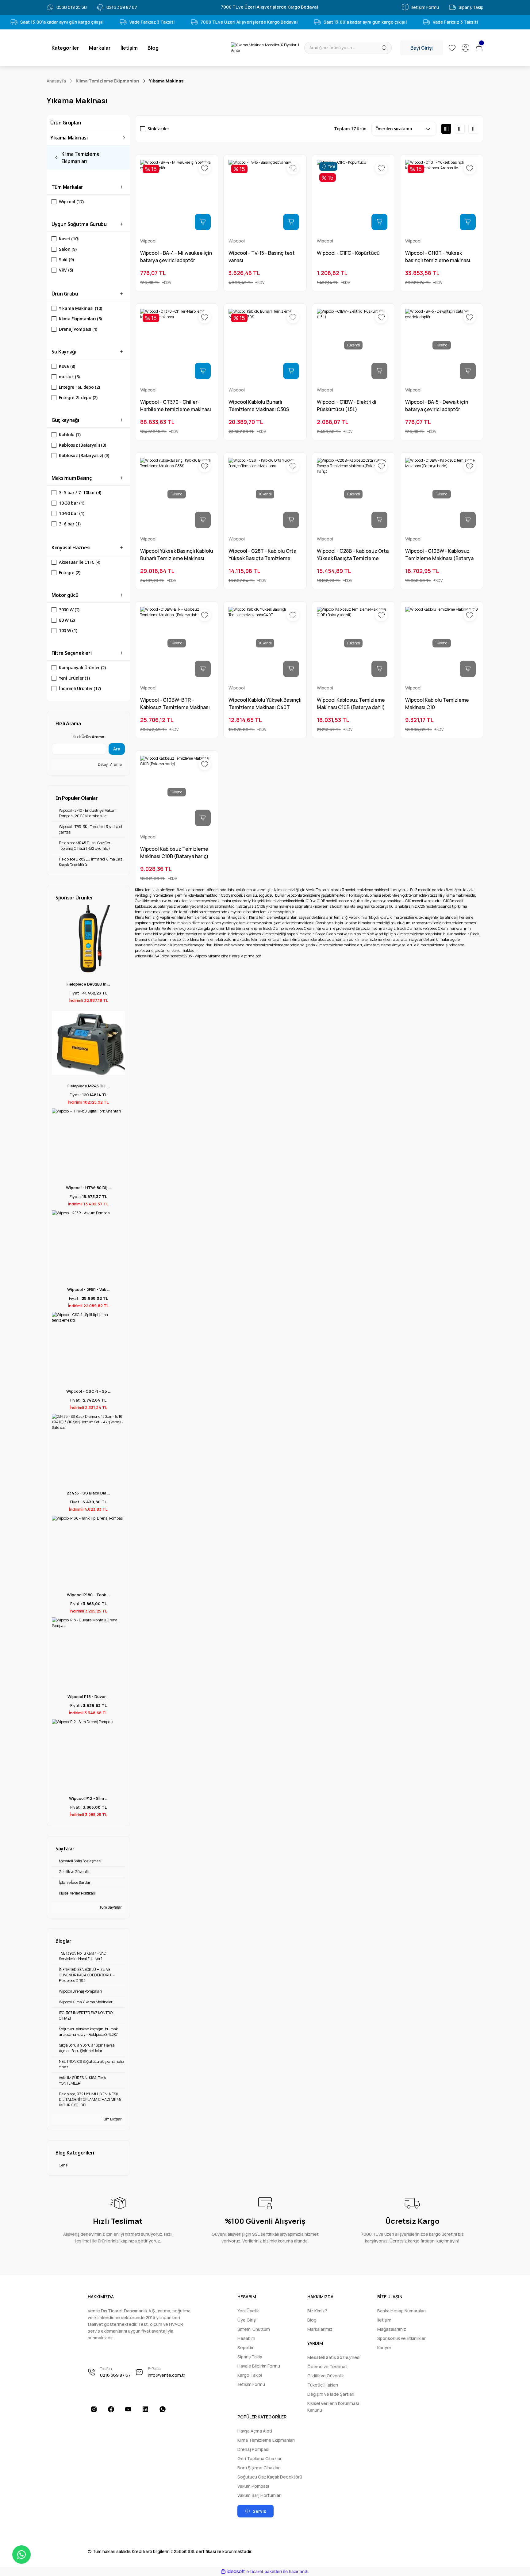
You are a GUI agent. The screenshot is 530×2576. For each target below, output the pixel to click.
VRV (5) (66, 270)
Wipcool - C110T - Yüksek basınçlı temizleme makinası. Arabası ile (438, 257)
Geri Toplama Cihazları (260, 2458)
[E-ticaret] (264, 2571)
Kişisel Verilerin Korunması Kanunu (333, 2407)
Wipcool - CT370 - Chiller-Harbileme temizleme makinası (176, 406)
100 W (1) (68, 630)
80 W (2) (67, 620)
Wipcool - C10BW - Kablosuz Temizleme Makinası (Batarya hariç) (439, 555)
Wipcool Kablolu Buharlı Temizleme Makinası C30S (259, 406)
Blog (312, 2320)
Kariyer (384, 2347)
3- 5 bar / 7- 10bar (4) (80, 492)
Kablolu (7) (70, 435)
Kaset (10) (69, 239)
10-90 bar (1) (71, 513)
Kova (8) (67, 366)
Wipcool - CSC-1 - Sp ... (88, 1391)
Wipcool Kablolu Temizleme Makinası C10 (437, 704)
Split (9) (66, 260)
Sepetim (246, 2347)
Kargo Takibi (250, 2375)
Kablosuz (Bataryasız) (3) (84, 455)
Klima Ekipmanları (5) (80, 319)
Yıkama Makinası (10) (80, 308)
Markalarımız (320, 2329)
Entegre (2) (70, 572)
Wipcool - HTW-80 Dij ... (88, 1188)
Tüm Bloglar (111, 2119)
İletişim (384, 2320)
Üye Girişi (247, 2320)
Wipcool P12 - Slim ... (88, 1798)
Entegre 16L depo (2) (79, 387)
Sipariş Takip (250, 2357)
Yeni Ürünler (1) (74, 678)
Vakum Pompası (253, 2486)
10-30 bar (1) (71, 503)
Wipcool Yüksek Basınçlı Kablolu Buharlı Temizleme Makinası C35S (177, 555)
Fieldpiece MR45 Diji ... (88, 1086)
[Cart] (479, 48)
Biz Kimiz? (317, 2311)
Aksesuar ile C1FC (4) (80, 562)
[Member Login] (466, 48)
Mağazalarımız (392, 2329)
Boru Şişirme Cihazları (259, 2468)
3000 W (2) (69, 610)
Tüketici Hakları (323, 2385)
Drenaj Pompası (253, 2449)
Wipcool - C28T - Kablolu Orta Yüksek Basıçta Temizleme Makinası (262, 555)
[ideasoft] (233, 2572)
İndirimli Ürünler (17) (80, 688)
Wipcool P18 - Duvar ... (88, 1696)
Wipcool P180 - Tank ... (88, 1595)
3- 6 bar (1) (70, 524)
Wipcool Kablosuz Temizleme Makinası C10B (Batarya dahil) (351, 704)
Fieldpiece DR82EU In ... (88, 984)
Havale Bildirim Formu (259, 2366)
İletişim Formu (251, 2384)
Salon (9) (68, 249)
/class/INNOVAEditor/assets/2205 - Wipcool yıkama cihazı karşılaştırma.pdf (198, 956)
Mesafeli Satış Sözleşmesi (334, 2357)
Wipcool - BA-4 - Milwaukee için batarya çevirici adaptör (176, 257)
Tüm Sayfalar (110, 1907)
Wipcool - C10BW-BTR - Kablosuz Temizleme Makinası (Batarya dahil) (175, 704)
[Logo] (265, 48)
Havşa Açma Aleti (255, 2431)
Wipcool (148, 241)
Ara (117, 749)
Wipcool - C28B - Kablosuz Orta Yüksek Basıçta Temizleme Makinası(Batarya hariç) (353, 555)
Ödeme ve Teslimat (327, 2366)
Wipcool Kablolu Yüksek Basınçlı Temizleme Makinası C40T (265, 704)
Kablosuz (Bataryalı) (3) (82, 445)
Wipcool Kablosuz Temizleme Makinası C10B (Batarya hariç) (174, 853)
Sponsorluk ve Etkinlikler (401, 2338)
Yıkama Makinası (167, 81)
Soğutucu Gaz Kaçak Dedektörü (270, 2477)
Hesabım (246, 2338)
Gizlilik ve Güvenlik (326, 2376)
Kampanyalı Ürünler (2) (82, 668)
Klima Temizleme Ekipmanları (266, 2440)
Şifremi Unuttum (254, 2329)
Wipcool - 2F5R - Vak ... (88, 1289)
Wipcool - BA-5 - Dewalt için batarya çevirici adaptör (437, 406)
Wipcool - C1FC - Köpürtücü (348, 253)
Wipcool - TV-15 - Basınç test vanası (262, 257)
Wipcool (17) (71, 202)
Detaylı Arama (109, 764)
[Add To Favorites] (205, 168)
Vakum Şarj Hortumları (259, 2495)
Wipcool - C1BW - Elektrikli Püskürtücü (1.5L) (347, 406)
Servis (259, 2511)
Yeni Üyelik (248, 2311)
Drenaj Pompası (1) (78, 329)
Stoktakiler (158, 129)
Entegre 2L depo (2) (78, 397)
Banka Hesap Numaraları (401, 2311)
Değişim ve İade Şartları (331, 2394)
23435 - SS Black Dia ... (88, 1493)
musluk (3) (69, 377)
